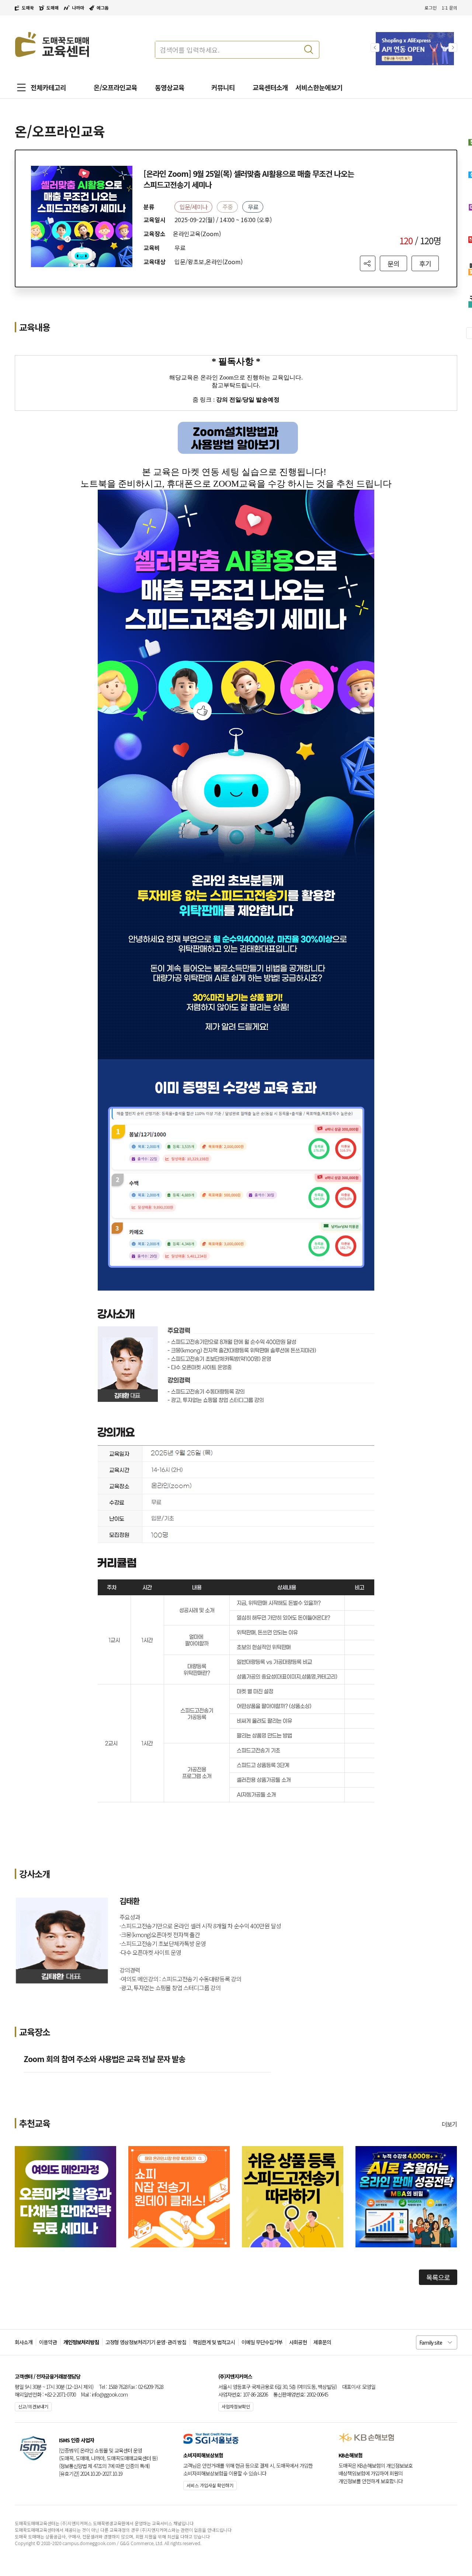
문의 (393, 263)
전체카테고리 (48, 87)
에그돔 (103, 8)
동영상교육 (170, 87)
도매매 (53, 8)
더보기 (450, 2124)
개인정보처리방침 (81, 2342)
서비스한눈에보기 (319, 87)
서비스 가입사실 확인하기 (210, 2485)
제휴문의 (322, 2342)
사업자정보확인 (236, 2406)
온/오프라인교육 (115, 87)
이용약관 (48, 2342)
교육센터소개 (270, 87)
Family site (431, 2342)
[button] (453, 48)
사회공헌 (298, 2342)
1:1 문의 (450, 8)
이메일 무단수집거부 (262, 2342)
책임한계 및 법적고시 (214, 2342)
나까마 (78, 8)
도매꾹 (28, 8)
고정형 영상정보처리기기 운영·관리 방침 (146, 2342)
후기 (425, 263)
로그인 (431, 8)
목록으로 (438, 2277)
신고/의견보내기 (33, 2406)
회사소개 (24, 2342)
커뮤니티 (223, 87)
